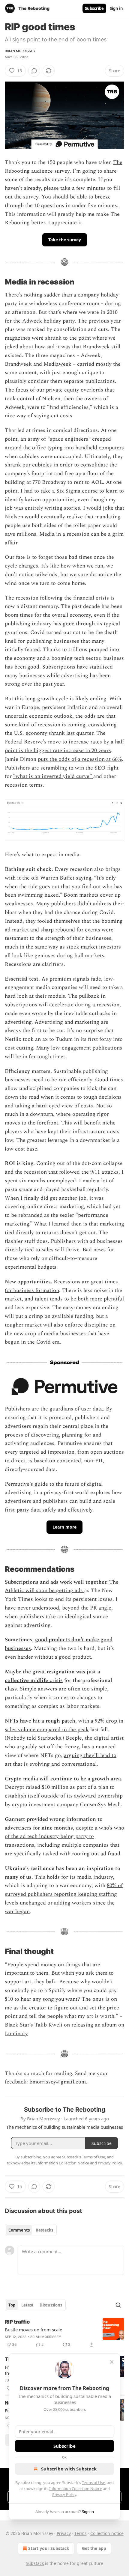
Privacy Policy (64, 2494)
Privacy (64, 2533)
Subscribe (94, 8)
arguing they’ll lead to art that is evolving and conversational (61, 1760)
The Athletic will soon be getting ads (62, 1586)
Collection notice (107, 2533)
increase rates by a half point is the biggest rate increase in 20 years (64, 746)
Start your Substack (49, 2548)
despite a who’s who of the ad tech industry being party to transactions (64, 1837)
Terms (81, 2533)
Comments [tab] (19, 2230)
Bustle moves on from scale (33, 2330)
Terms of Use (93, 2482)
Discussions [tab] (51, 2305)
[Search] (118, 2305)
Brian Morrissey (20, 51)
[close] (112, 2362)
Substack (35, 2563)
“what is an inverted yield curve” (53, 776)
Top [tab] (12, 2305)
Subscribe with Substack (69, 2469)
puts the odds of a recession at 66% (80, 759)
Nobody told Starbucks (34, 1738)
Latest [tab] (27, 2305)
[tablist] (31, 2230)
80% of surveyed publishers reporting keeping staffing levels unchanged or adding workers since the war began (64, 1898)
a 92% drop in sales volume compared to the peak (64, 1725)
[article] (64, 2333)
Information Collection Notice (76, 2488)
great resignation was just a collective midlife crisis (52, 1676)
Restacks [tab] (44, 2230)
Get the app (94, 2548)
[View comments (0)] (34, 71)
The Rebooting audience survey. (64, 167)
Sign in (116, 8)
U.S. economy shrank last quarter (54, 733)
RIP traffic (17, 2322)
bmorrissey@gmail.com (58, 2082)
